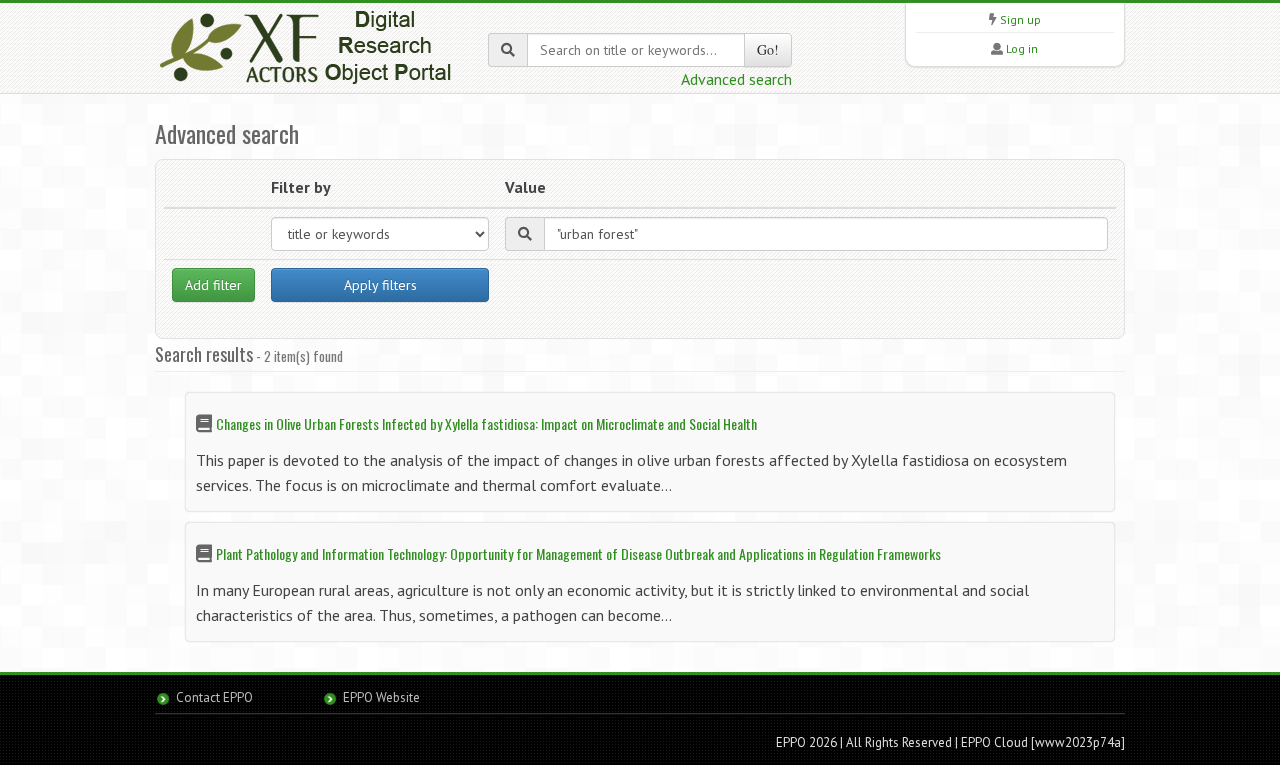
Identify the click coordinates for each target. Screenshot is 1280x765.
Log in (1022, 48)
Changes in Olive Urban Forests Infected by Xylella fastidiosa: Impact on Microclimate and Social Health (486, 423)
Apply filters (380, 285)
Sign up (1020, 19)
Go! (768, 49)
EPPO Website (381, 697)
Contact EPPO (214, 697)
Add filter (213, 285)
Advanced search (736, 79)
